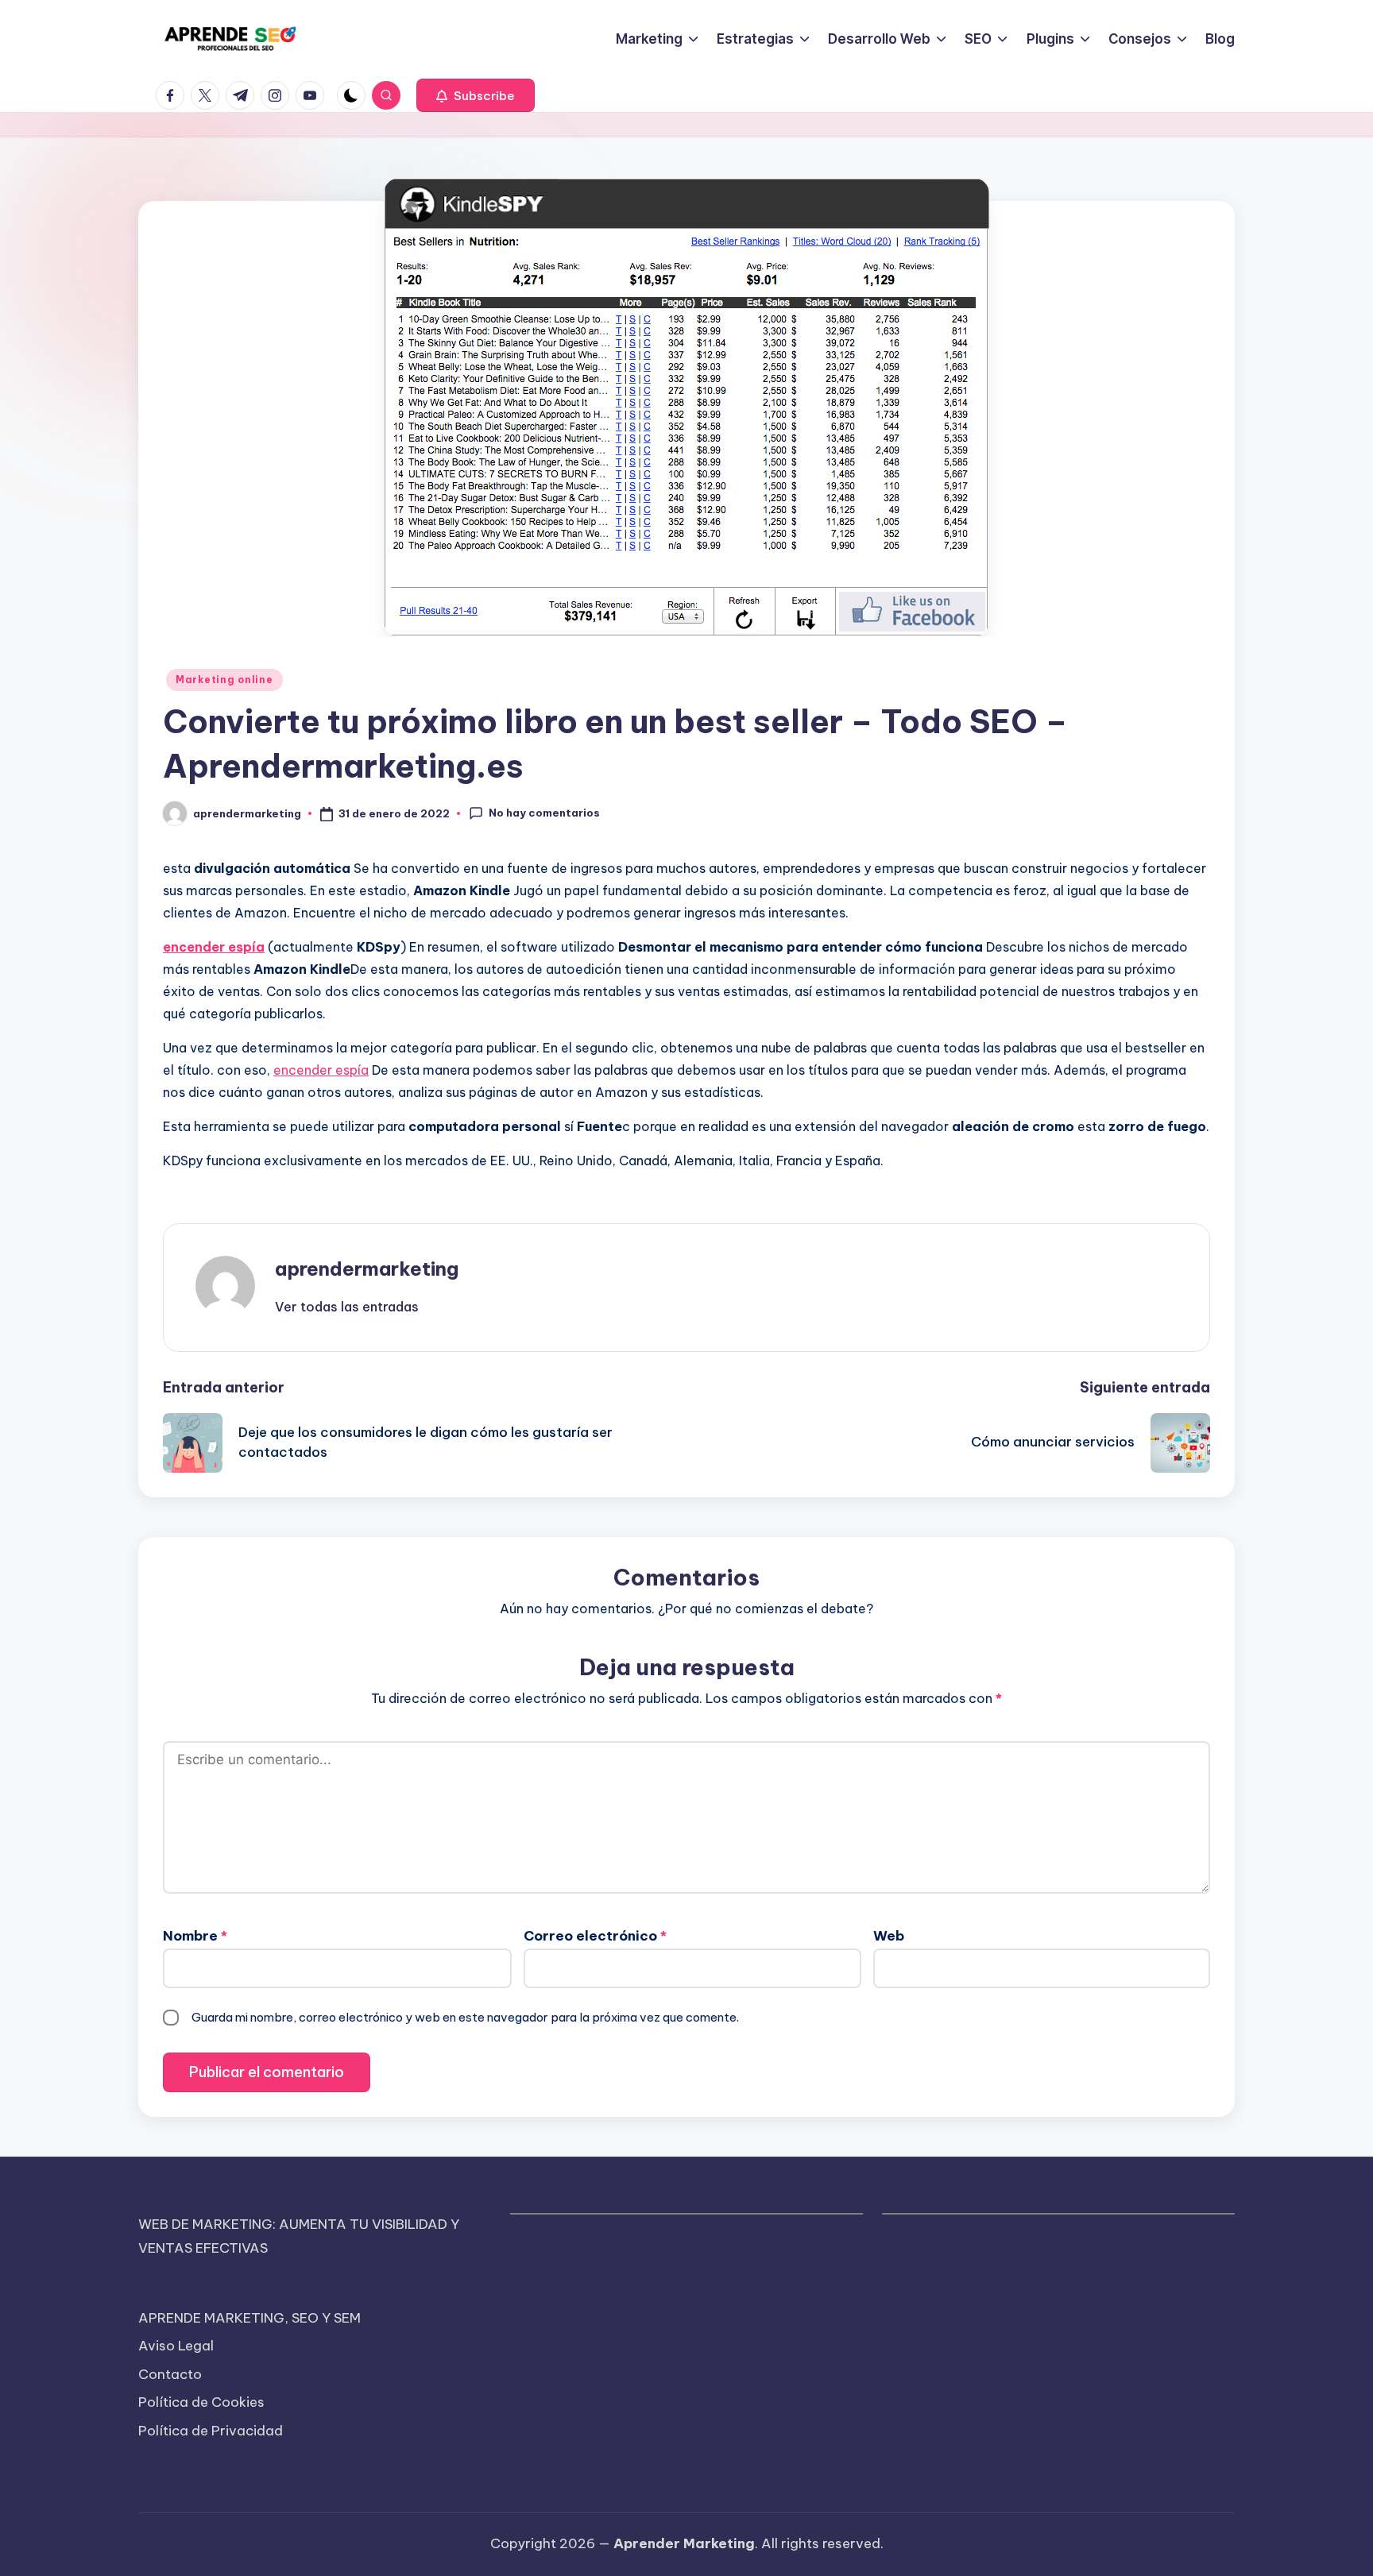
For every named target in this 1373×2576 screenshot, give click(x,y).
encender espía (321, 1070)
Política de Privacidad (211, 2431)
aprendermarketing (367, 1269)
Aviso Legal (176, 2346)
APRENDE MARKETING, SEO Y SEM (249, 2318)
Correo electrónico (595, 1936)
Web (889, 1936)
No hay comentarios (544, 813)
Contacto (170, 2374)
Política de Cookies (201, 2402)
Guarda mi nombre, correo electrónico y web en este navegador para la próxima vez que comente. (465, 2017)
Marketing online (224, 680)
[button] (476, 95)
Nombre (195, 1936)
